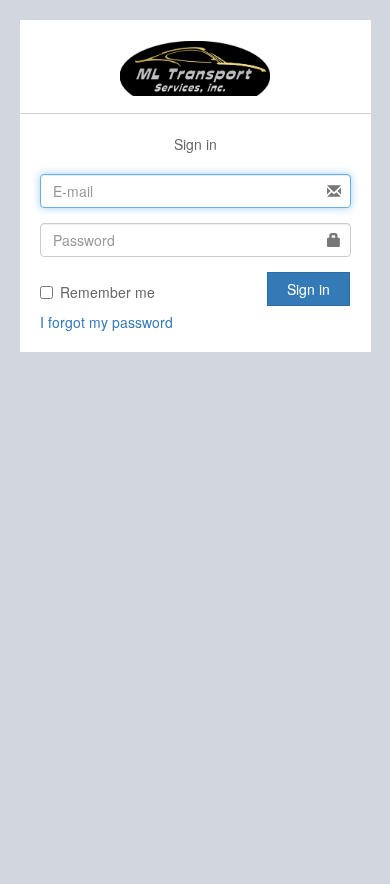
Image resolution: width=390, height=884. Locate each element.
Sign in (308, 289)
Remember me (107, 292)
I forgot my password (106, 322)
